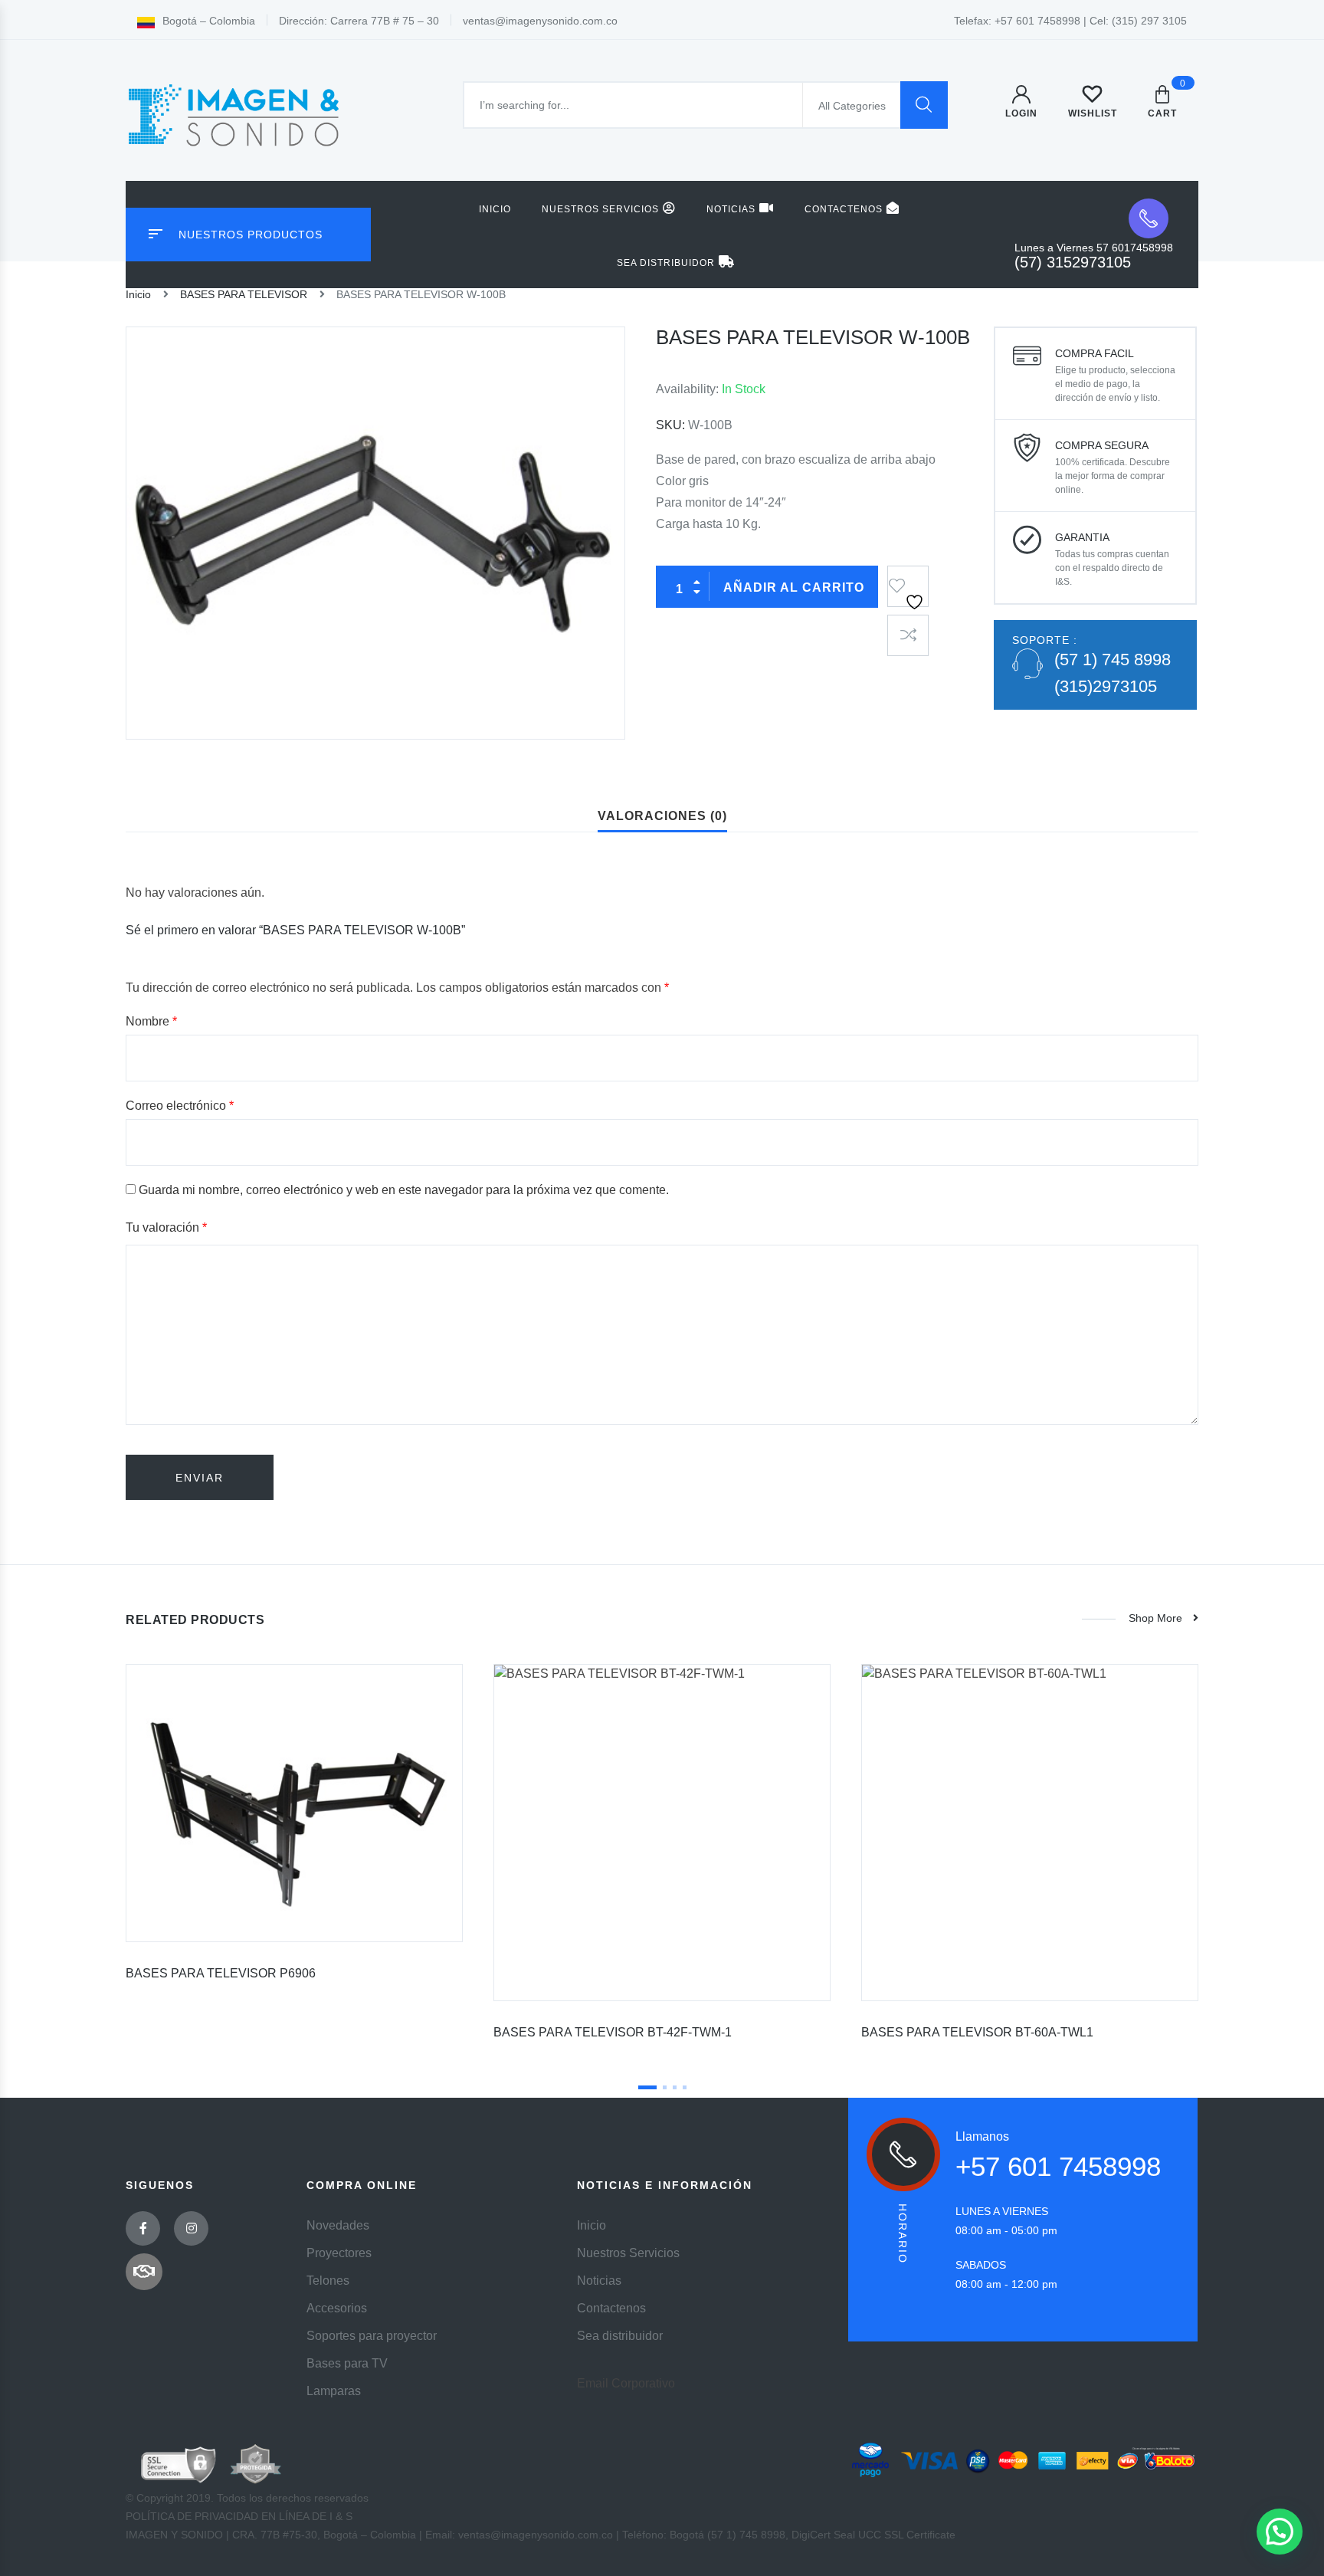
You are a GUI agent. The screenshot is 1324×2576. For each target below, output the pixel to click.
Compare (908, 635)
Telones (328, 2281)
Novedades (338, 2225)
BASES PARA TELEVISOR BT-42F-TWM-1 (613, 2032)
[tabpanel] (294, 1828)
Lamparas (334, 2391)
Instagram (191, 2228)
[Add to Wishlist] (908, 581)
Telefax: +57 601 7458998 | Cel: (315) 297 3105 (1070, 21)
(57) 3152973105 (1073, 262)
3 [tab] (675, 2087)
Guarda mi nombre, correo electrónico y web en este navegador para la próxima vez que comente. (404, 1190)
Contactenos (844, 209)
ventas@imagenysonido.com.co (540, 21)
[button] (1280, 2532)
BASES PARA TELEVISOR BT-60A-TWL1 (977, 2032)
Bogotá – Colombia (209, 21)
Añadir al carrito (794, 587)
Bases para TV (347, 2363)
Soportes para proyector (372, 2336)
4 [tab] (685, 2087)
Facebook (143, 2228)
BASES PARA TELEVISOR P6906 (221, 1973)
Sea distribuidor (666, 263)
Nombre (151, 1021)
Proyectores (339, 2253)
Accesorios (337, 2308)
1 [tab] (647, 2087)
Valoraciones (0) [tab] (662, 816)
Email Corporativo (626, 2383)
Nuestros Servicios (600, 209)
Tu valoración (166, 1227)
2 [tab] (665, 2087)
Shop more (1155, 1618)
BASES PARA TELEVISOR (244, 294)
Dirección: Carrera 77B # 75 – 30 (359, 21)
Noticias (731, 209)
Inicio (495, 209)
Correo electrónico (180, 1106)
